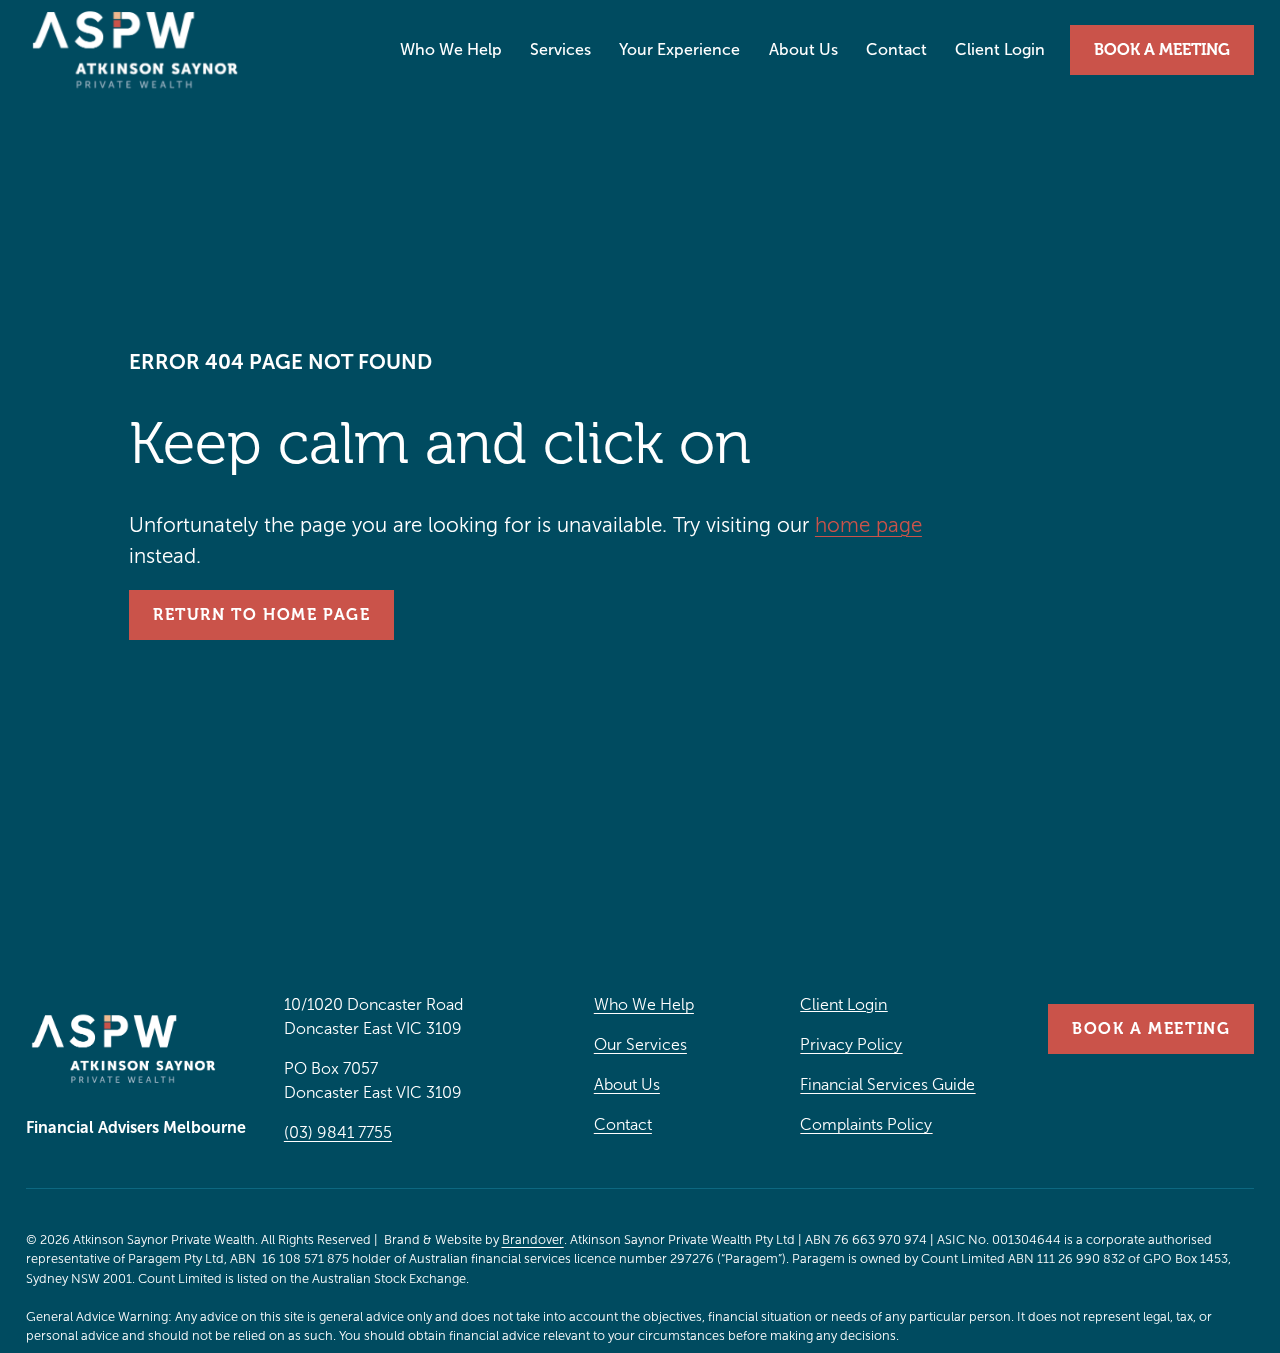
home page (868, 525)
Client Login (1000, 49)
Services (560, 49)
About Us (803, 49)
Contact (896, 49)
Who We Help (451, 49)
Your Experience (679, 49)
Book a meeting (1162, 50)
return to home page (261, 615)
